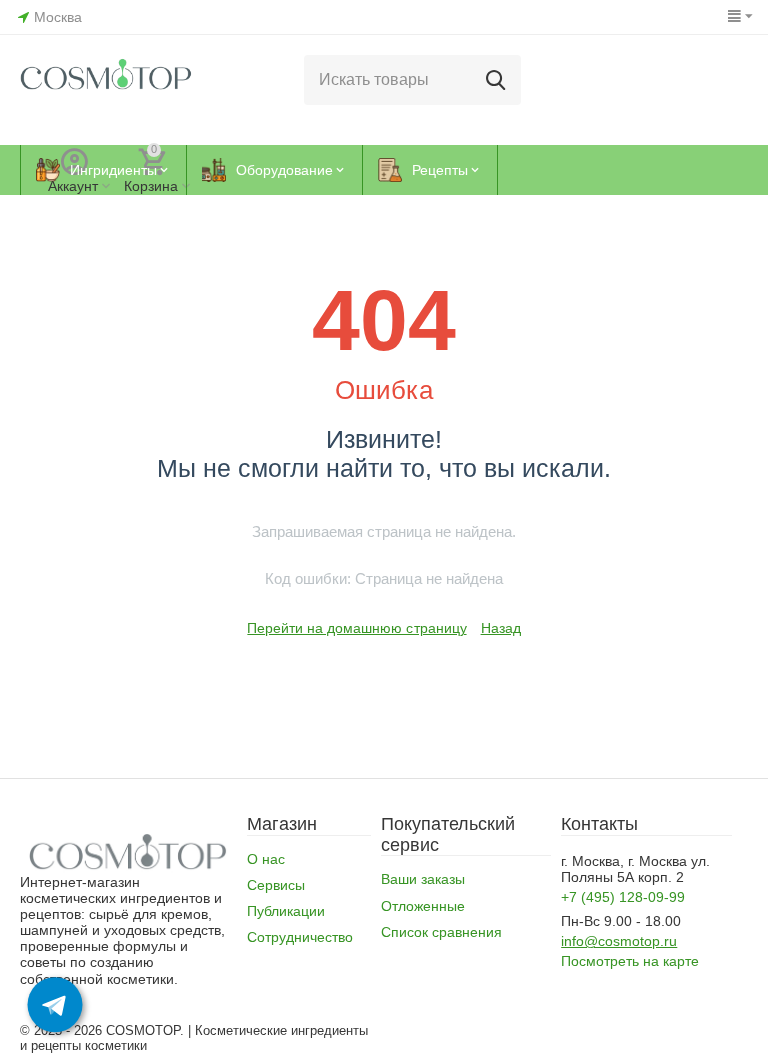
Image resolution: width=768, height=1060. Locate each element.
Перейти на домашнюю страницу (356, 628)
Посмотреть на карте (630, 961)
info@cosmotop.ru (619, 941)
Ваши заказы (423, 879)
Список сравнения (441, 932)
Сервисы (276, 885)
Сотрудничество (300, 937)
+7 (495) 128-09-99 (623, 897)
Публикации (286, 911)
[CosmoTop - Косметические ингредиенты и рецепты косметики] (106, 79)
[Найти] (496, 80)
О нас (266, 859)
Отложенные (423, 906)
